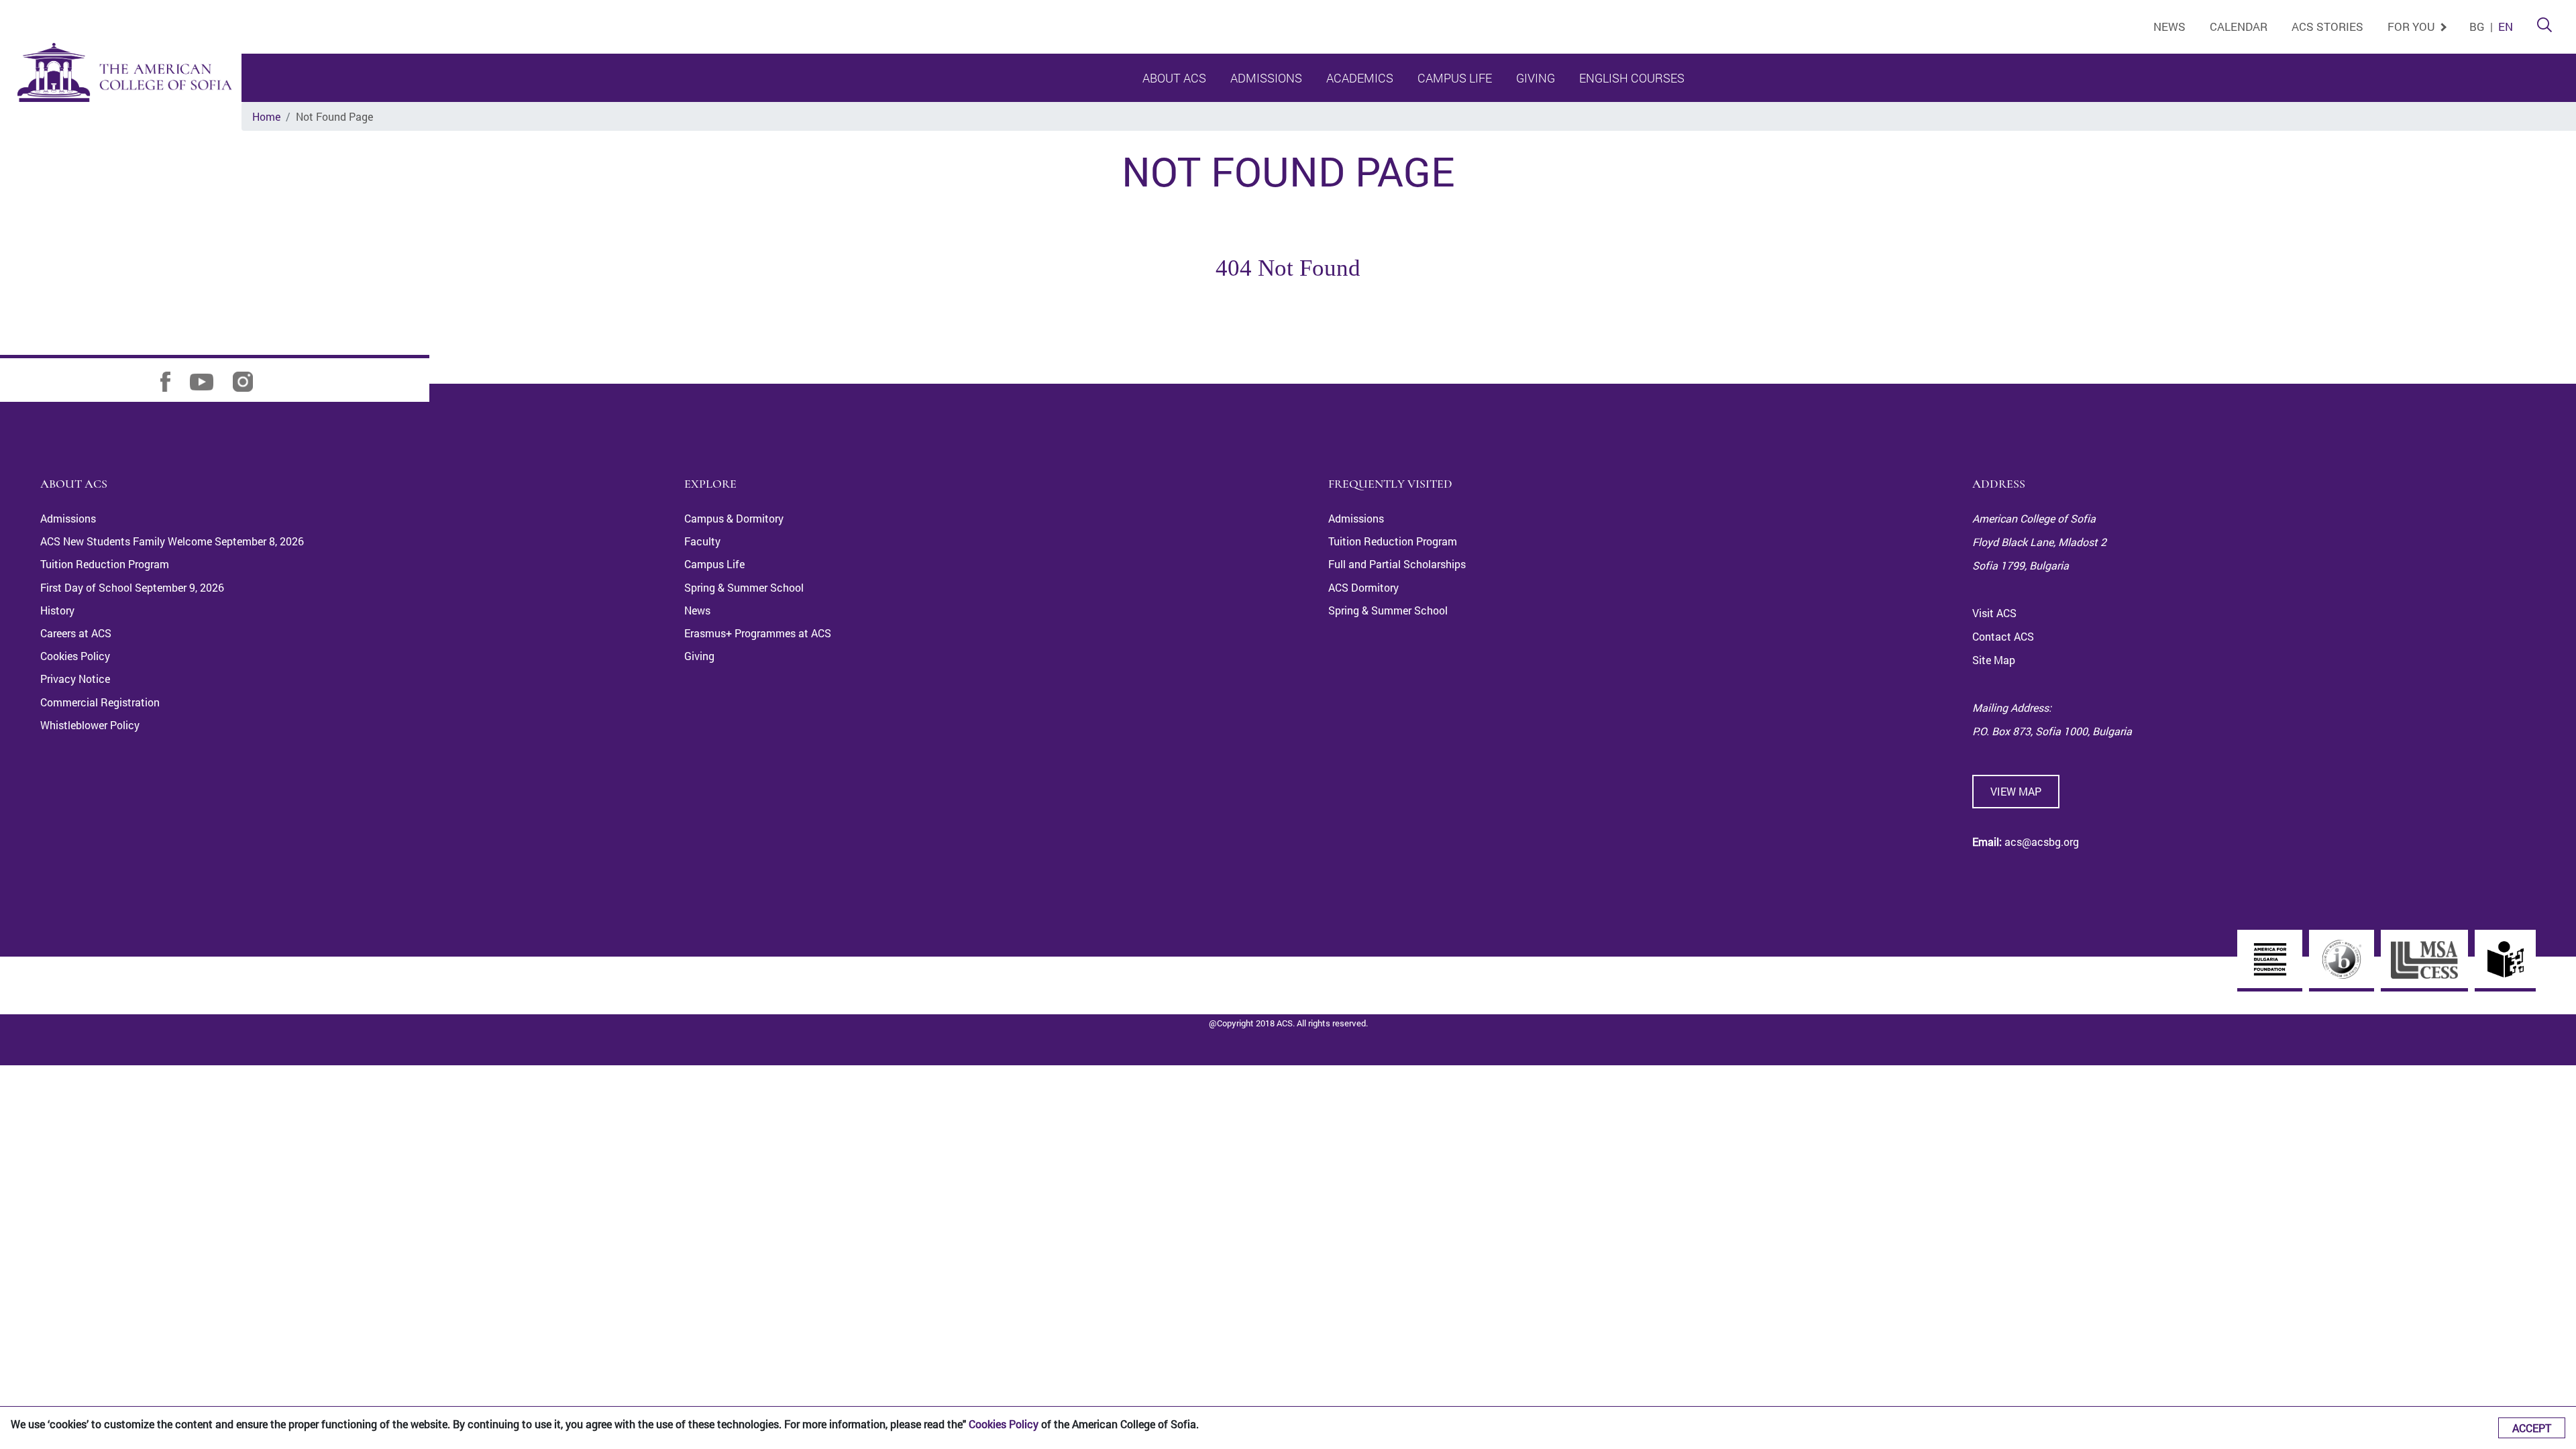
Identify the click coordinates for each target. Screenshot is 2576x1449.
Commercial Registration (100, 702)
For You (2413, 26)
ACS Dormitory (1363, 587)
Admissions (1266, 78)
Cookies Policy (1004, 1424)
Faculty (702, 541)
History (57, 610)
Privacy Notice (75, 679)
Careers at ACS (76, 633)
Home (266, 116)
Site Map (1994, 660)
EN (2506, 26)
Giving (1536, 78)
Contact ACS (2003, 636)
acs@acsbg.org (2040, 842)
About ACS (1174, 78)
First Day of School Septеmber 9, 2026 (132, 587)
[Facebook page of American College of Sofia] (174, 381)
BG (2477, 26)
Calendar (2239, 26)
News (2169, 26)
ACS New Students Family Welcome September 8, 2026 (172, 541)
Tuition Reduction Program (105, 564)
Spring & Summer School (744, 587)
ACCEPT (2532, 1428)
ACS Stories (2327, 26)
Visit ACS (1994, 613)
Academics (1360, 78)
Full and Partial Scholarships (1397, 564)
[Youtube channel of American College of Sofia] (210, 381)
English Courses (1632, 78)
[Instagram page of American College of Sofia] (251, 381)
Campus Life (1455, 78)
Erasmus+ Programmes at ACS (758, 633)
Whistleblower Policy (90, 725)
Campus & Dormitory (734, 518)
